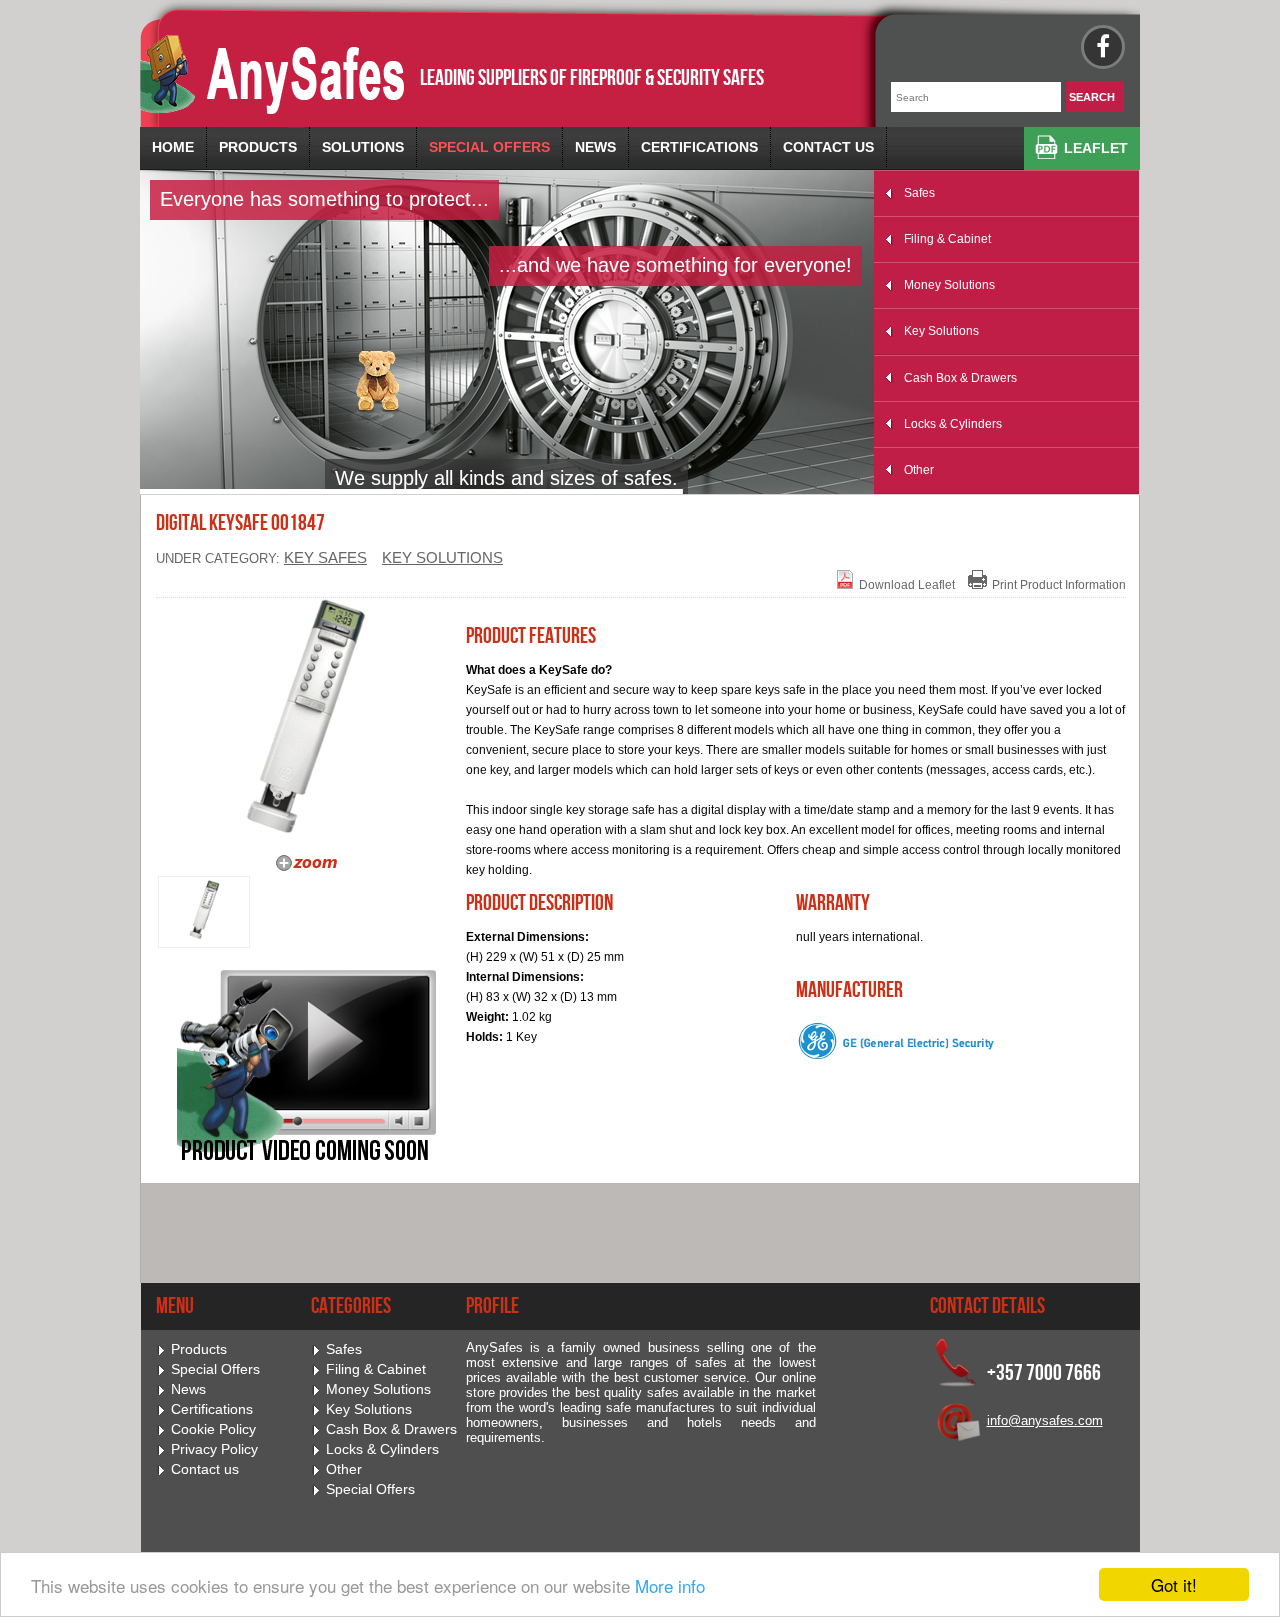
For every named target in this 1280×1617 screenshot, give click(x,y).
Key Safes (325, 558)
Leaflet (1096, 148)
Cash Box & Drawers (960, 378)
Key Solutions (941, 331)
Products (258, 147)
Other (919, 470)
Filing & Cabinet (947, 239)
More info (670, 1585)
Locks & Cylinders (953, 424)
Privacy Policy (214, 1449)
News (595, 147)
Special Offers (489, 147)
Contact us (828, 147)
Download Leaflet (907, 585)
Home (173, 147)
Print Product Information (1059, 585)
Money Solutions (949, 285)
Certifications (699, 147)
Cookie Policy (213, 1429)
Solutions (363, 147)
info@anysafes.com (1045, 1420)
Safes (919, 193)
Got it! (1174, 1584)
